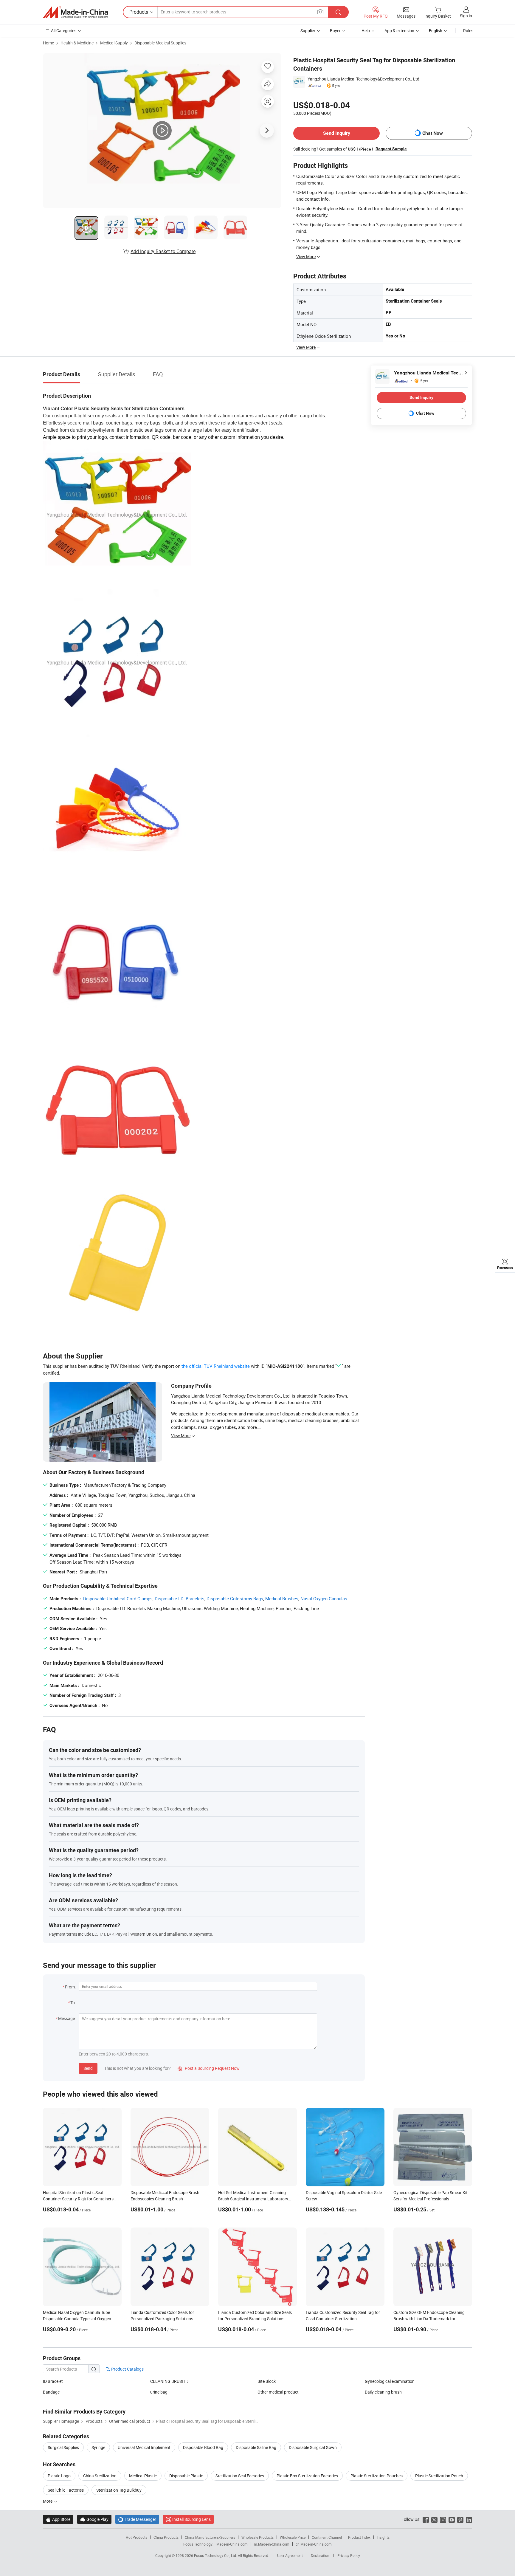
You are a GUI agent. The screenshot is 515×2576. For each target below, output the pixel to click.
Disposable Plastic (186, 2476)
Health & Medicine (77, 43)
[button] (320, 12)
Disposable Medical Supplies (160, 43)
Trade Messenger (137, 2519)
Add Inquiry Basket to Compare (163, 251)
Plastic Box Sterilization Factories (307, 2476)
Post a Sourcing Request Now (209, 2068)
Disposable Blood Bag (203, 2447)
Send (88, 2068)
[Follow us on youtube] (452, 2519)
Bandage (51, 2392)
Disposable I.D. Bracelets (180, 1598)
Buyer (335, 31)
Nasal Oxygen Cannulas (324, 1598)
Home (48, 43)
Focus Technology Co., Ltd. (216, 2555)
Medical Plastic (143, 2476)
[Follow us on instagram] (443, 2519)
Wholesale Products (257, 2537)
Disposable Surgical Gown (313, 2447)
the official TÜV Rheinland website (216, 1366)
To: (73, 2003)
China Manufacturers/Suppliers (210, 2537)
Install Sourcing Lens (191, 2519)
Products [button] (139, 12)
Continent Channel (327, 2537)
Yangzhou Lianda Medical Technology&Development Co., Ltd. (364, 79)
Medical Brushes (282, 1598)
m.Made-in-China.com (272, 2544)
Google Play (94, 2519)
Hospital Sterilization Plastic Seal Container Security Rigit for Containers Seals (78, 2199)
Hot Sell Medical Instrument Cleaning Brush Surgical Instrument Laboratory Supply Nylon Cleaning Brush (253, 2199)
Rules (468, 31)
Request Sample (391, 149)
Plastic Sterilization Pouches (377, 2476)
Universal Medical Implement (144, 2447)
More (48, 2501)
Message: (67, 2018)
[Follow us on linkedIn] (469, 2519)
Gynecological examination (390, 2381)
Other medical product (278, 2392)
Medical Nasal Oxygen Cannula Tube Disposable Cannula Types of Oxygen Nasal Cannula (77, 2319)
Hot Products (136, 2537)
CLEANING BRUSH (167, 2381)
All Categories (64, 31)
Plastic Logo (59, 2476)
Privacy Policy (349, 2555)
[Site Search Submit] (338, 12)
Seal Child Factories (66, 2490)
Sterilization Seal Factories (240, 2476)
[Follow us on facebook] (426, 2519)
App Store (58, 2519)
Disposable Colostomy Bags (235, 1598)
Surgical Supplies (63, 2447)
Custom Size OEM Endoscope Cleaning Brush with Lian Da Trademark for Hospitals (429, 2319)
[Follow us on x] (434, 2519)
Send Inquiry (337, 133)
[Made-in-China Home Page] (75, 12)
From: (70, 1987)
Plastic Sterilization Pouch (439, 2476)
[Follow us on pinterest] (460, 2519)
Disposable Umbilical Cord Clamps (118, 1598)
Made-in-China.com (232, 2544)
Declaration (320, 2555)
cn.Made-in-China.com (314, 2544)
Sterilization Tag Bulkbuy (119, 2490)
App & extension (399, 31)
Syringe (98, 2447)
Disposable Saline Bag (256, 2447)
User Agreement (290, 2555)
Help (366, 31)
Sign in (466, 16)
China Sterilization (100, 2476)
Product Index (359, 2537)
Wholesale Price (293, 2537)
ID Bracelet (53, 2381)
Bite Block (267, 2381)
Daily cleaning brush (383, 2392)
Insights (383, 2537)
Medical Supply (114, 43)
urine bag (159, 2392)
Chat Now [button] (433, 133)
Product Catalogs (127, 2369)
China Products (166, 2537)
